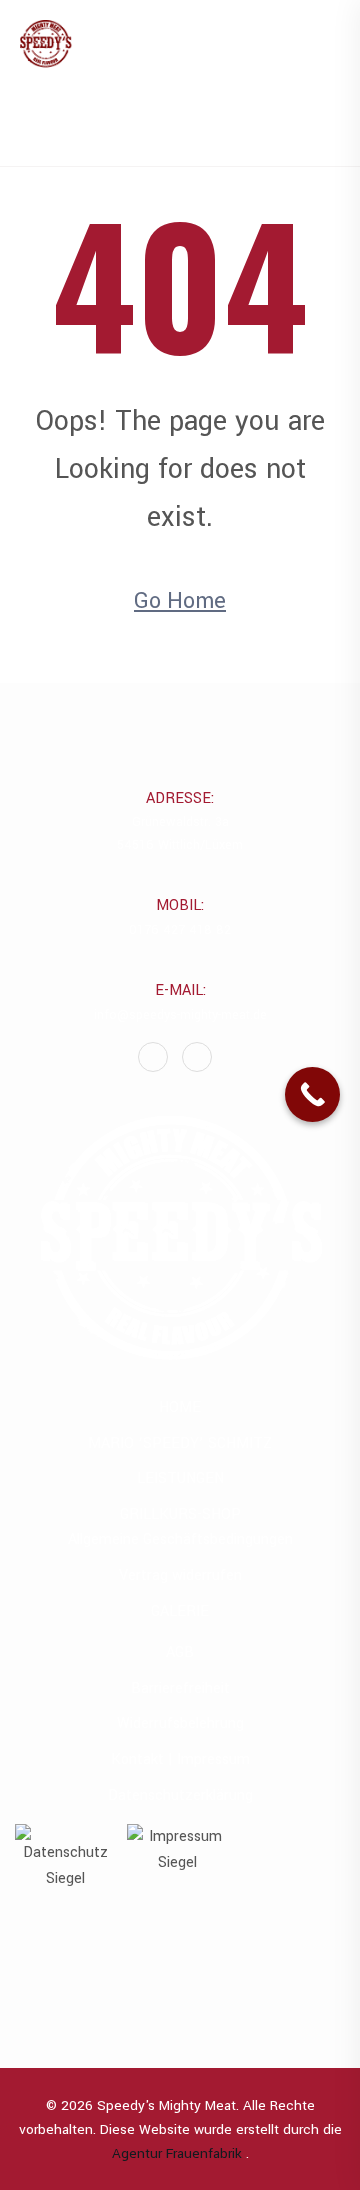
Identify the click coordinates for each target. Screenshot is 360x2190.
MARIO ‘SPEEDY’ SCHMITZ (180, 1443)
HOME (180, 1407)
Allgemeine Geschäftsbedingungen (180, 1539)
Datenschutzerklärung (180, 1795)
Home (190, 130)
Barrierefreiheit (180, 1688)
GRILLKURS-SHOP (180, 1514)
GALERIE (180, 1611)
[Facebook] (153, 1057)
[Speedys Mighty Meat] (45, 46)
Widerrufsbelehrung (180, 1723)
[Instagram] (197, 1057)
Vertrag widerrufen (180, 1575)
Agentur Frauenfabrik (179, 2153)
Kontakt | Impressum (180, 1759)
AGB (180, 1652)
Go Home (180, 601)
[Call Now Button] (312, 1094)
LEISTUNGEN (180, 1478)
